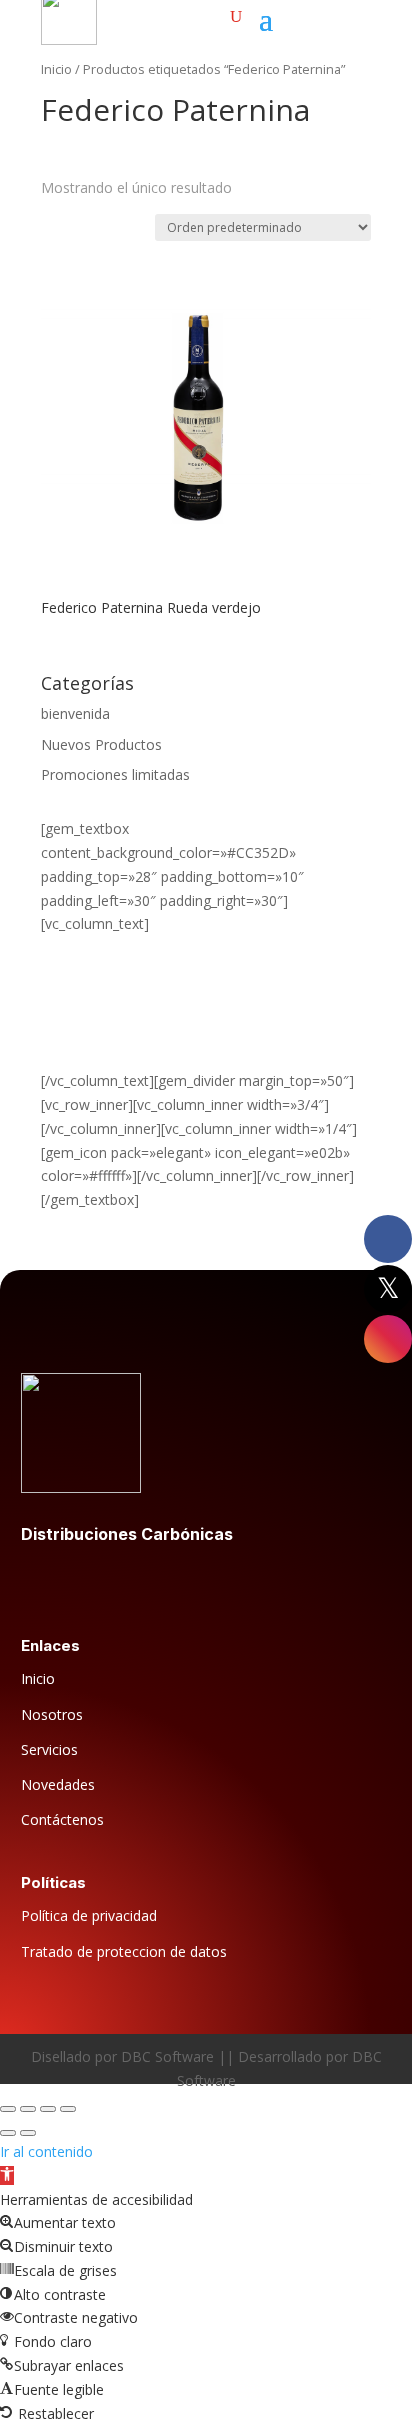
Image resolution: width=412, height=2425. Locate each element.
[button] (7, 2175)
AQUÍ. (59, 1056)
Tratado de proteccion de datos (124, 1951)
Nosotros (52, 1714)
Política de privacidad (89, 1915)
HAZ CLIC (72, 1033)
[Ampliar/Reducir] (8, 2109)
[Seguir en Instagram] (117, 1581)
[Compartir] (48, 2109)
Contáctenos (62, 1819)
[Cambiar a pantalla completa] (28, 2109)
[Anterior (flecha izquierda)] (8, 2133)
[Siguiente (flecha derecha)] (28, 2133)
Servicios (49, 1749)
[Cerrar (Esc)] (68, 2109)
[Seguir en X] (77, 1581)
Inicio (56, 69)
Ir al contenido (46, 2151)
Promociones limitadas (115, 774)
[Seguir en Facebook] (37, 1581)
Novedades (58, 1784)
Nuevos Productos (101, 744)
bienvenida (75, 713)
